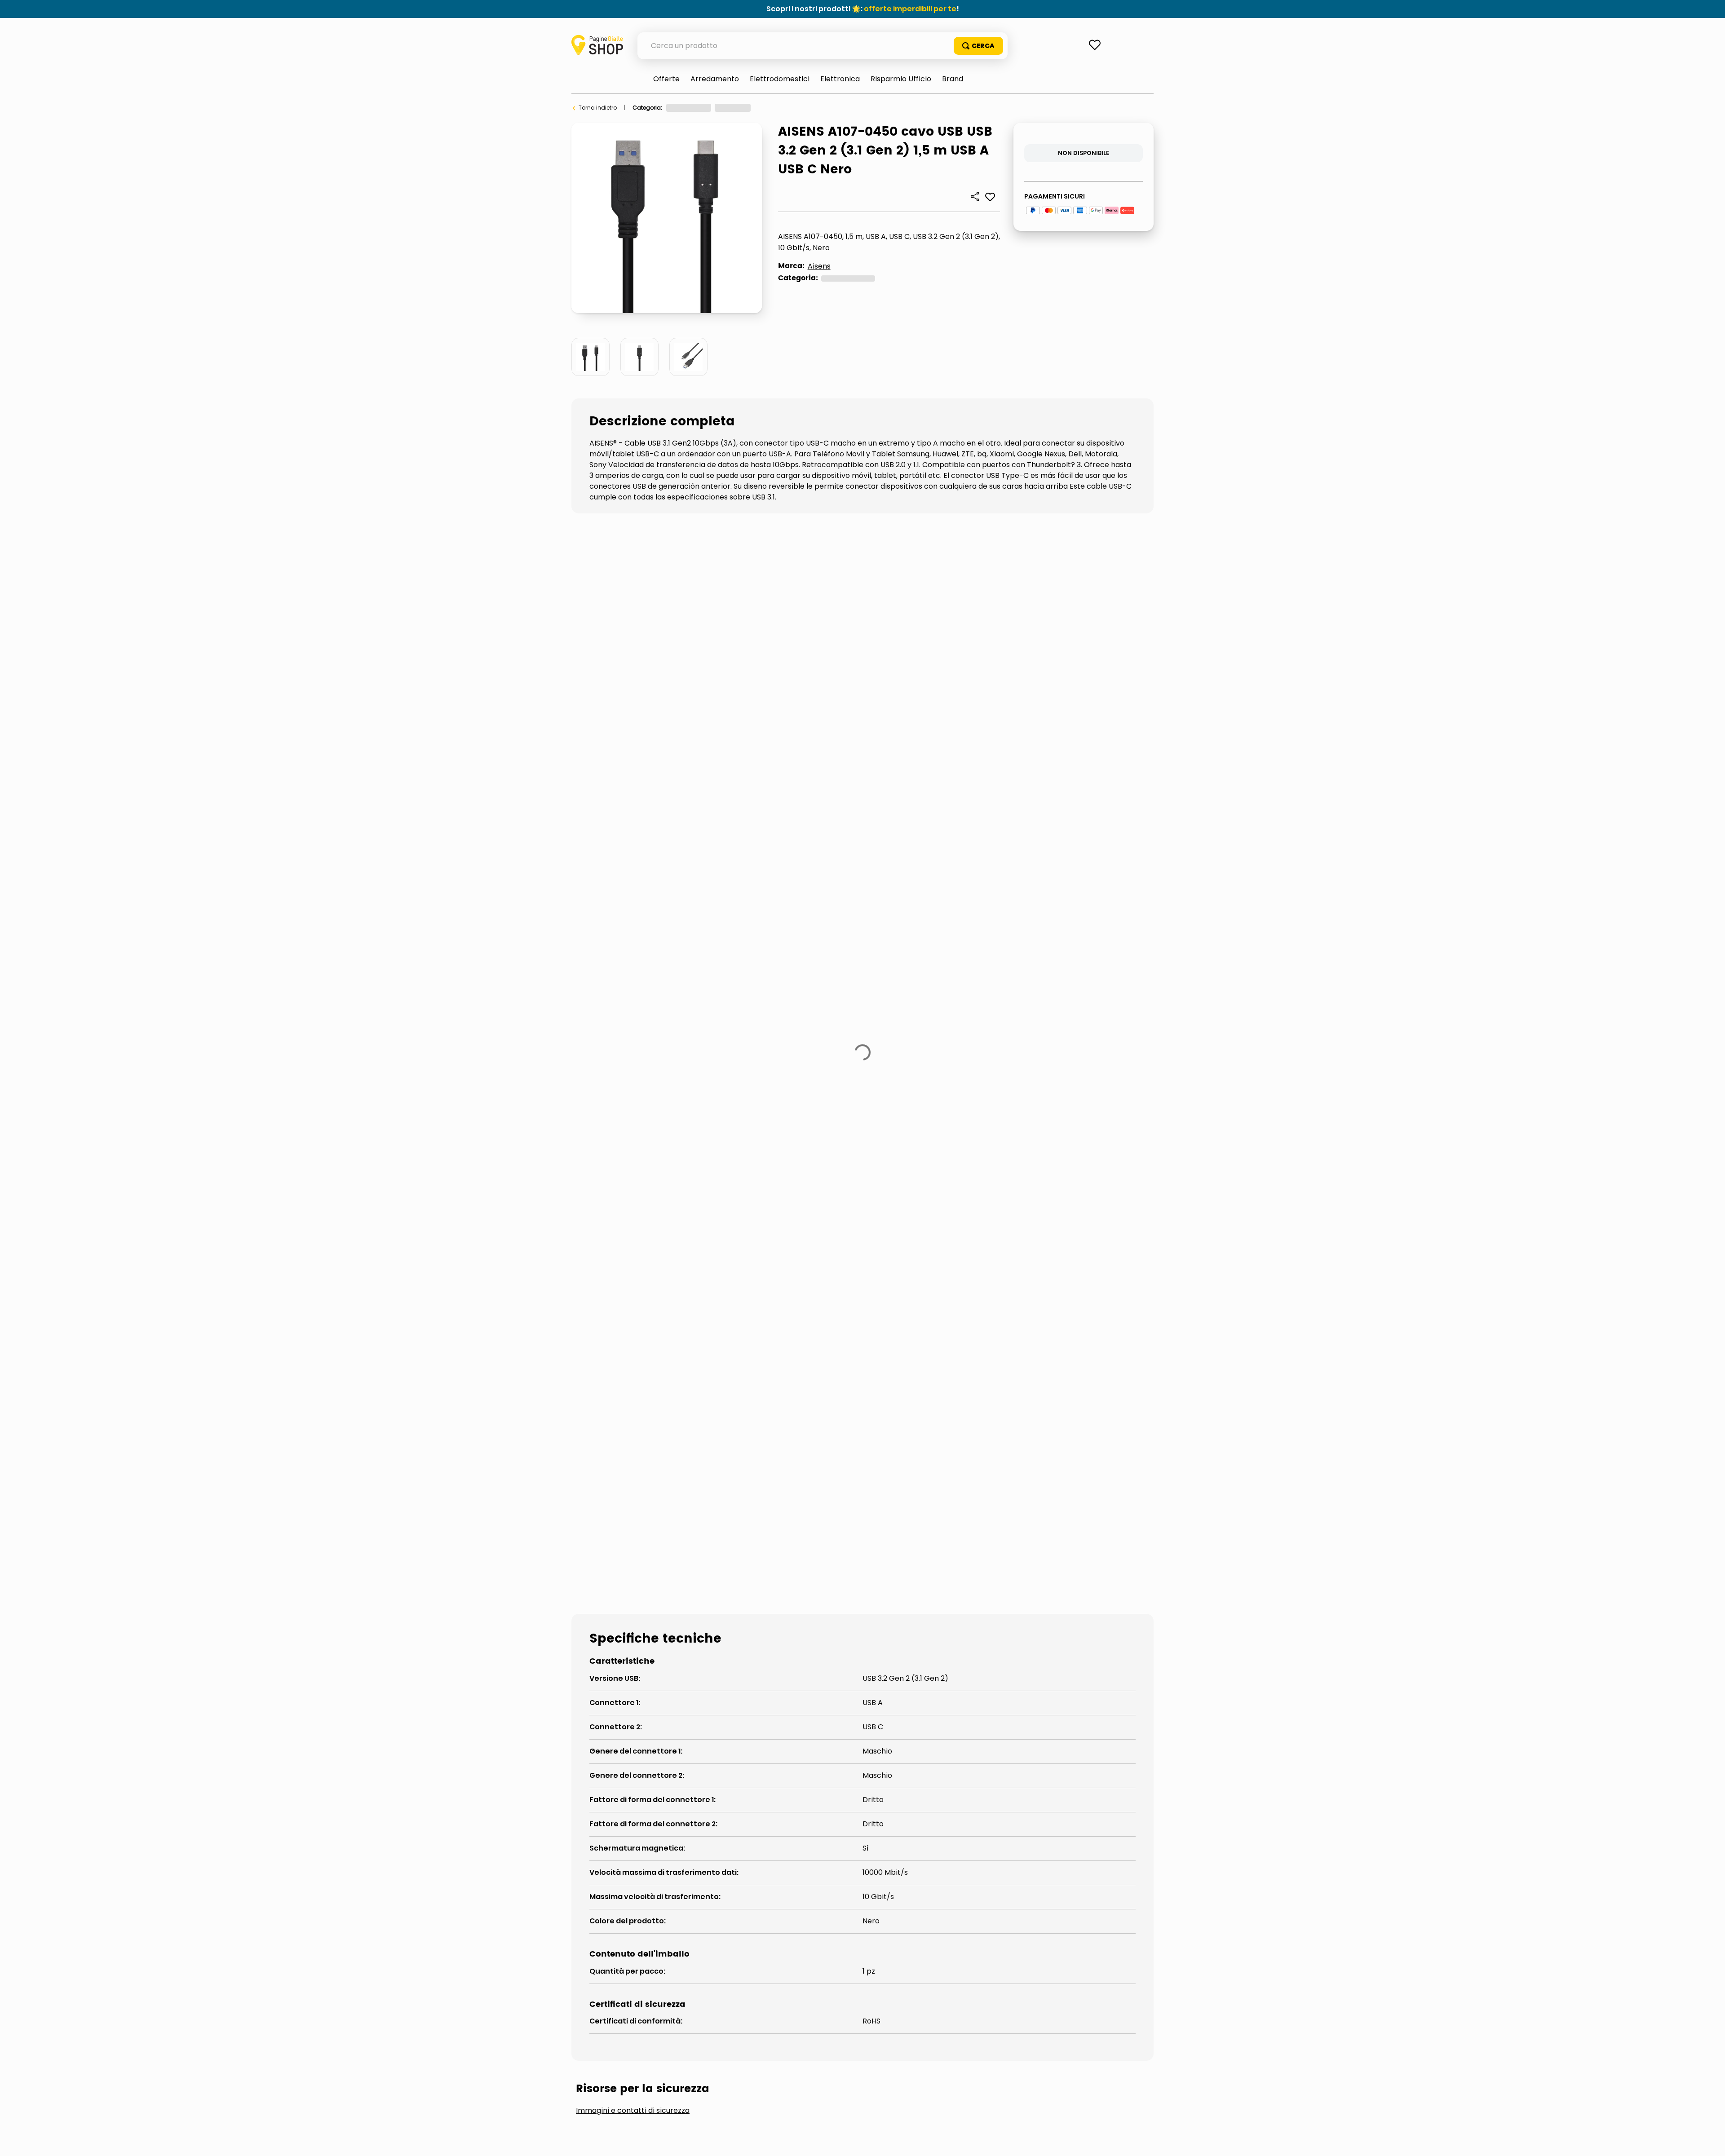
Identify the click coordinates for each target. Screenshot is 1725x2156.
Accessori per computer (777, 108)
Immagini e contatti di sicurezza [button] (633, 1178)
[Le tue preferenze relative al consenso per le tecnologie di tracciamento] (1709, 2140)
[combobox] (823, 46)
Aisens (819, 266)
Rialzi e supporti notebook (903, 1246)
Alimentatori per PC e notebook (651, 1246)
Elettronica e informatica (700, 108)
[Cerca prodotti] (978, 46)
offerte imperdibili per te (910, 9)
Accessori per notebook (854, 108)
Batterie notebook (782, 1246)
